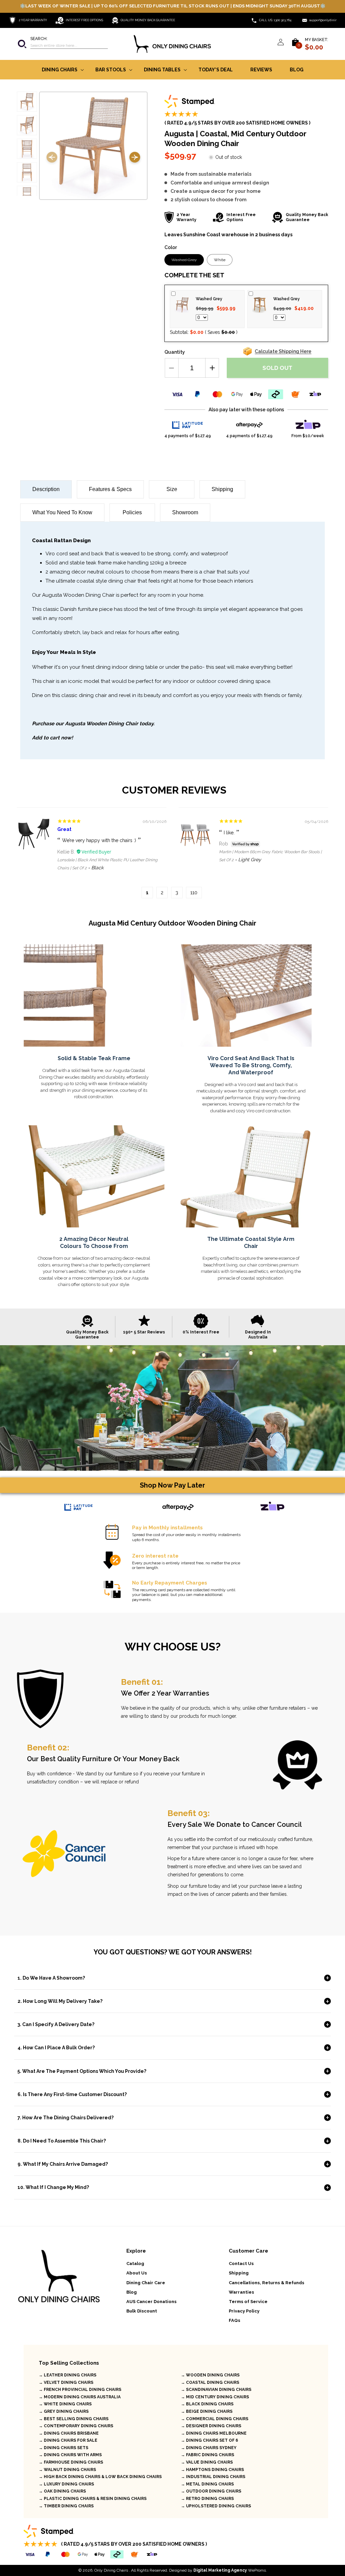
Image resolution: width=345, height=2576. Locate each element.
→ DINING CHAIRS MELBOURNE (214, 2433)
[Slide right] (135, 158)
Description (46, 489)
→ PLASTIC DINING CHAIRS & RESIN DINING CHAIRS (93, 2499)
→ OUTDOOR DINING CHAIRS (211, 2491)
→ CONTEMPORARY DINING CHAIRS (76, 2426)
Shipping (222, 489)
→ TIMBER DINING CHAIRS (66, 2506)
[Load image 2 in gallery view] (27, 125)
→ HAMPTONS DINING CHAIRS (212, 2470)
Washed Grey (188, 261)
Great (64, 829)
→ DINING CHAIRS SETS (64, 2448)
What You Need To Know (62, 512)
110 (194, 893)
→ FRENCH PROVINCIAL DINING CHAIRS (80, 2390)
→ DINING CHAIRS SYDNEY (209, 2448)
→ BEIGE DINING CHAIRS (207, 2411)
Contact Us (241, 2264)
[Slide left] (52, 158)
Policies (132, 512)
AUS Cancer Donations (151, 2302)
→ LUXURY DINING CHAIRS (66, 2484)
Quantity (175, 352)
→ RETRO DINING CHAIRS (207, 2499)
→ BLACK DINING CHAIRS (207, 2404)
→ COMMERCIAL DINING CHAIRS (215, 2419)
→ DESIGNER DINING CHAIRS (211, 2426)
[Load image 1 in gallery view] (27, 102)
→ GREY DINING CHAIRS (64, 2411)
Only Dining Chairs (111, 2570)
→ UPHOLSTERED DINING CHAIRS (216, 2506)
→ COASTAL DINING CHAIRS (210, 2382)
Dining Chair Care (146, 2283)
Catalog (135, 2264)
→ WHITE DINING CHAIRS (65, 2404)
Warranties (241, 2292)
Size (172, 489)
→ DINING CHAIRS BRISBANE (69, 2433)
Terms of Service (248, 2302)
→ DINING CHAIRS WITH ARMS (70, 2455)
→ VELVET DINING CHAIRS (66, 2382)
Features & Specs (110, 489)
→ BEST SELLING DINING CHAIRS (74, 2419)
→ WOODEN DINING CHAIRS (210, 2375)
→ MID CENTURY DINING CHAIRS (215, 2397)
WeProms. (230, 2570)
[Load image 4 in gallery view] (27, 172)
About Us (137, 2273)
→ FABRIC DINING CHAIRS (208, 2455)
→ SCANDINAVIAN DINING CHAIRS (216, 2390)
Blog (132, 2292)
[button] (62, 44)
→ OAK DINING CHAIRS (62, 2491)
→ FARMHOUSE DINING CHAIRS (71, 2462)
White (220, 260)
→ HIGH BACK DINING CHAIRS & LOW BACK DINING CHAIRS (100, 2477)
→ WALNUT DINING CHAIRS (67, 2470)
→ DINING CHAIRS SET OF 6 (210, 2440)
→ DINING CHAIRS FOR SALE (68, 2440)
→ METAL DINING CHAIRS (207, 2484)
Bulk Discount (142, 2311)
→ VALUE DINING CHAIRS (207, 2462)
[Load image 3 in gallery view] (27, 149)
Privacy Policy (244, 2311)
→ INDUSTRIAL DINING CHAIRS (213, 2477)
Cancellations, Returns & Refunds (266, 2283)
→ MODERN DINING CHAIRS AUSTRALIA (80, 2397)
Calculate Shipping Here (283, 351)
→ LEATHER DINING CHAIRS (68, 2375)
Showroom (185, 512)
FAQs (234, 2320)
